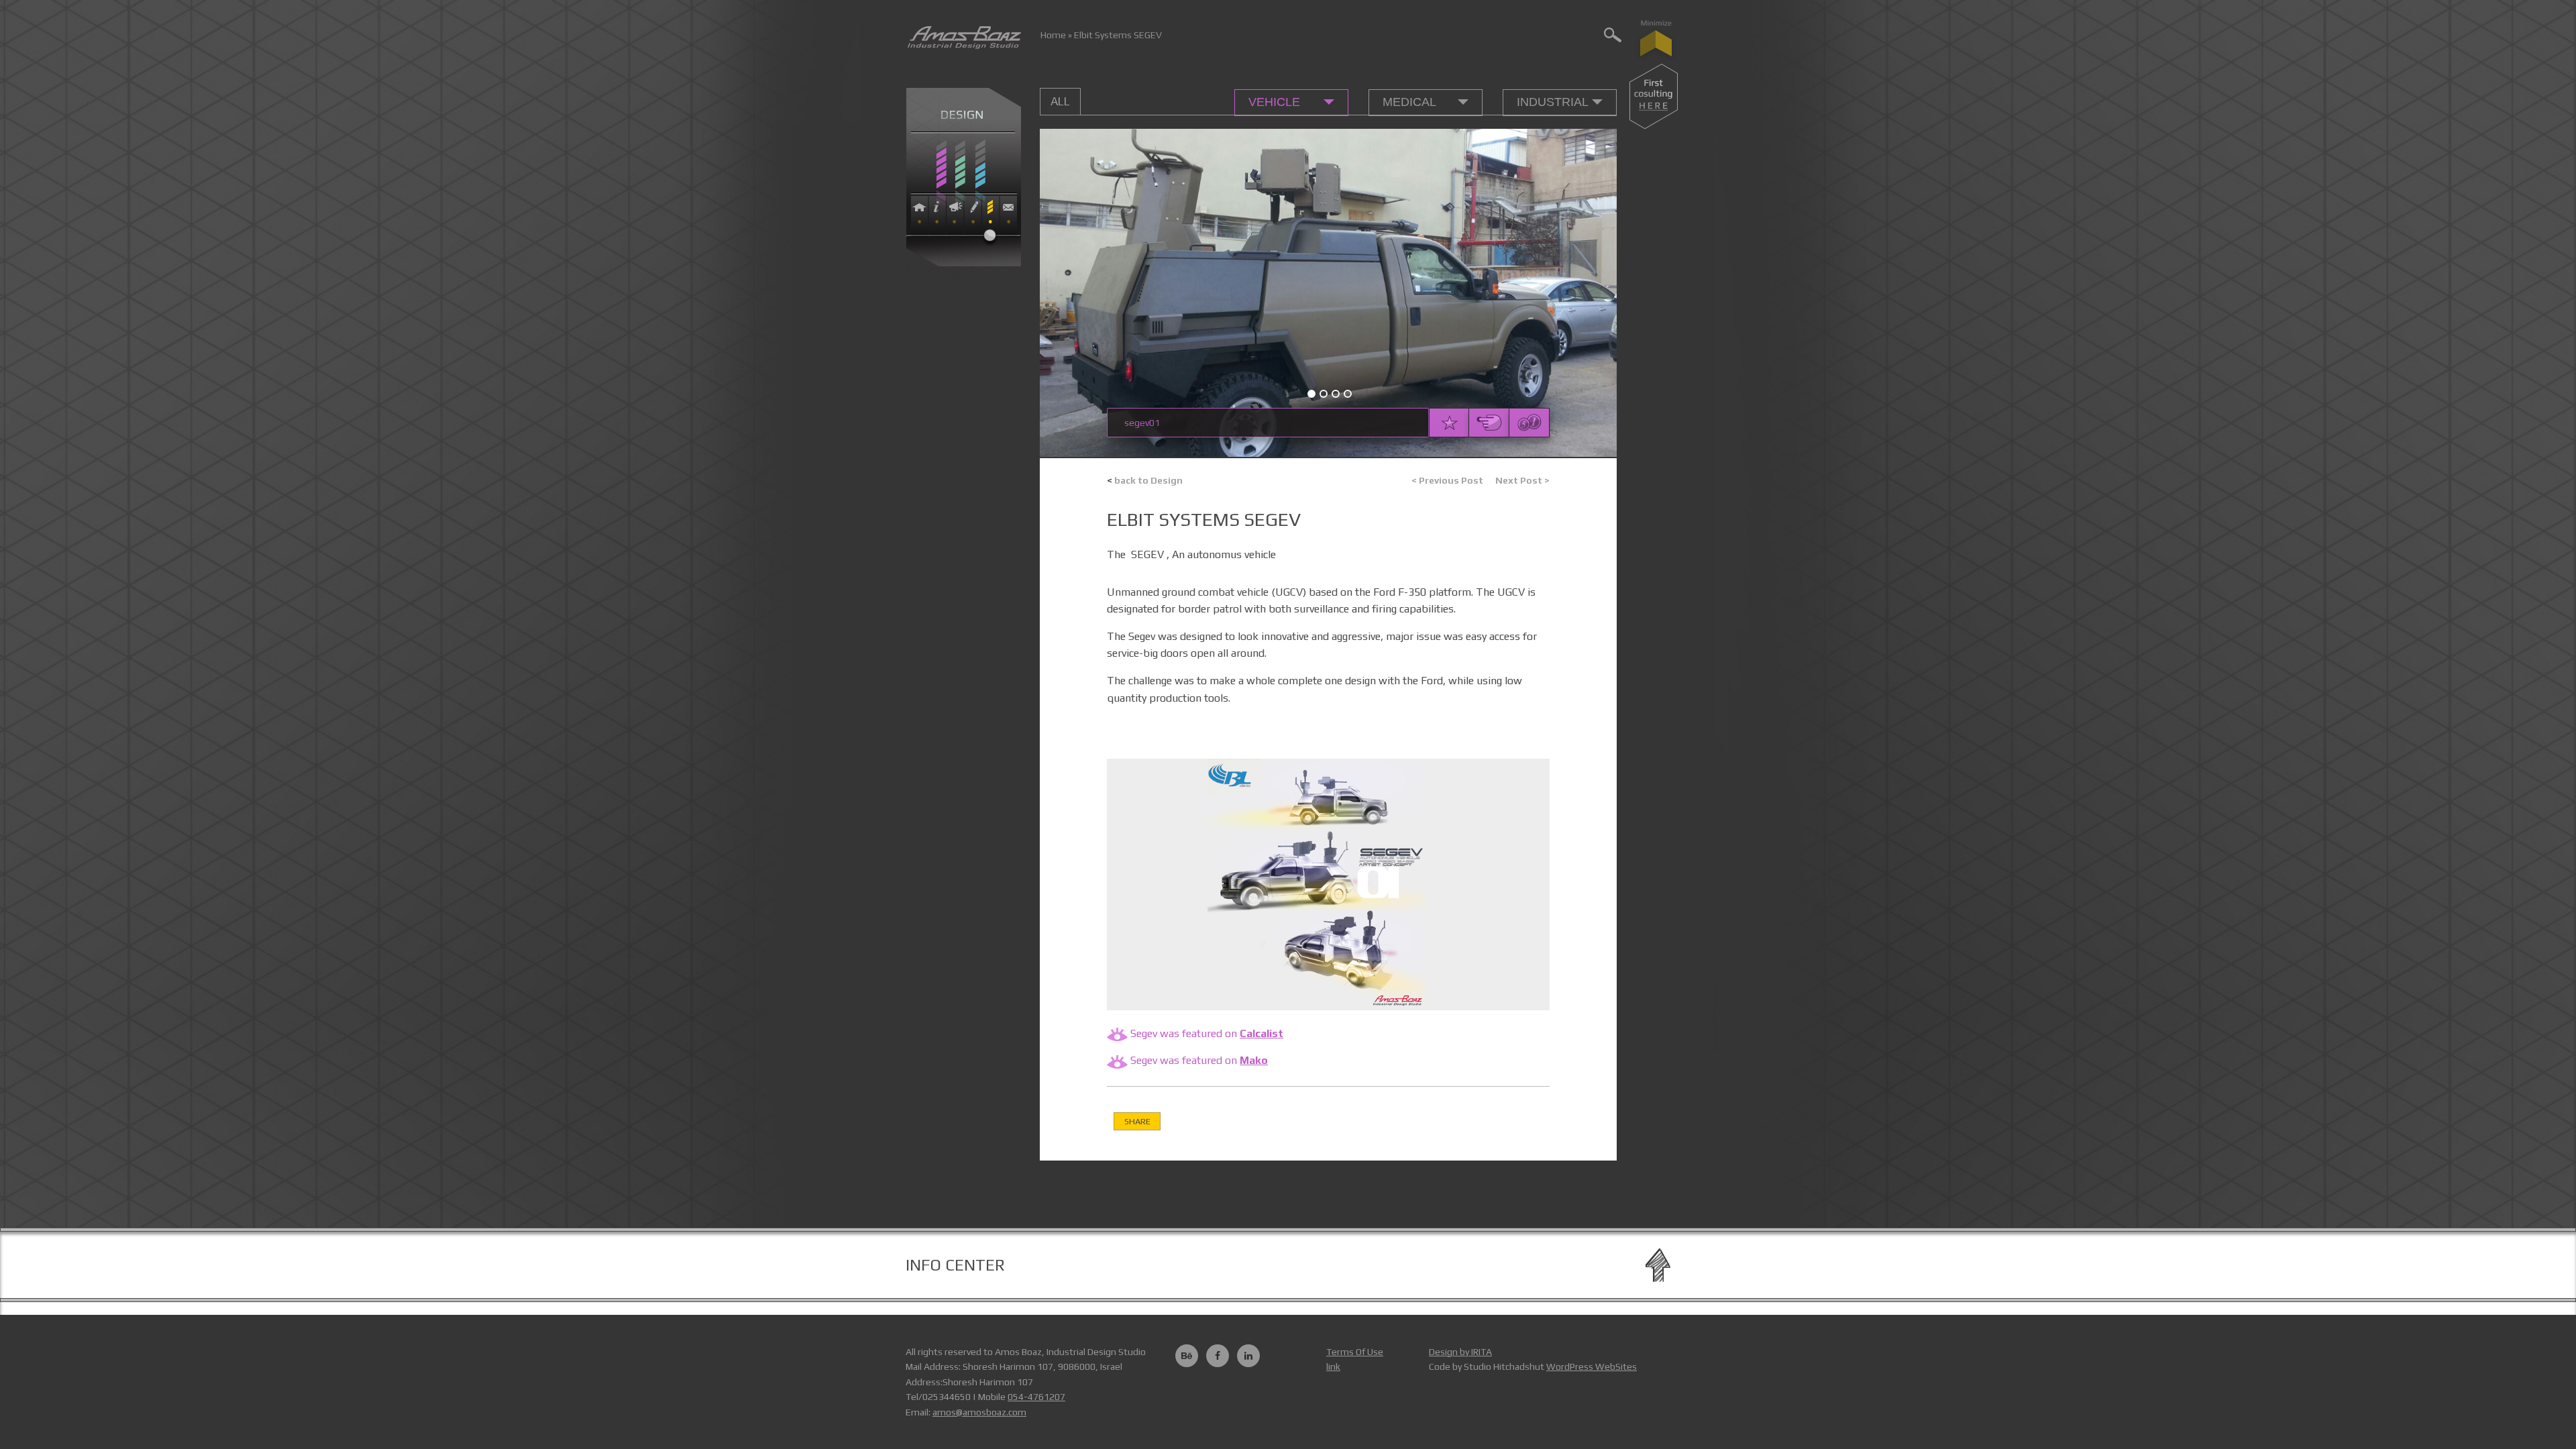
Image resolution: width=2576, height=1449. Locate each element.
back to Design (1145, 480)
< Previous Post (1447, 480)
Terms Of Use (1355, 1352)
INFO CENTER (955, 1265)
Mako (1254, 1060)
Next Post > (1522, 480)
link (1333, 1366)
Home (1053, 35)
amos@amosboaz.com (979, 1412)
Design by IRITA (1460, 1352)
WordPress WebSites (1592, 1366)
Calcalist (1262, 1033)
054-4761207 (1036, 1397)
